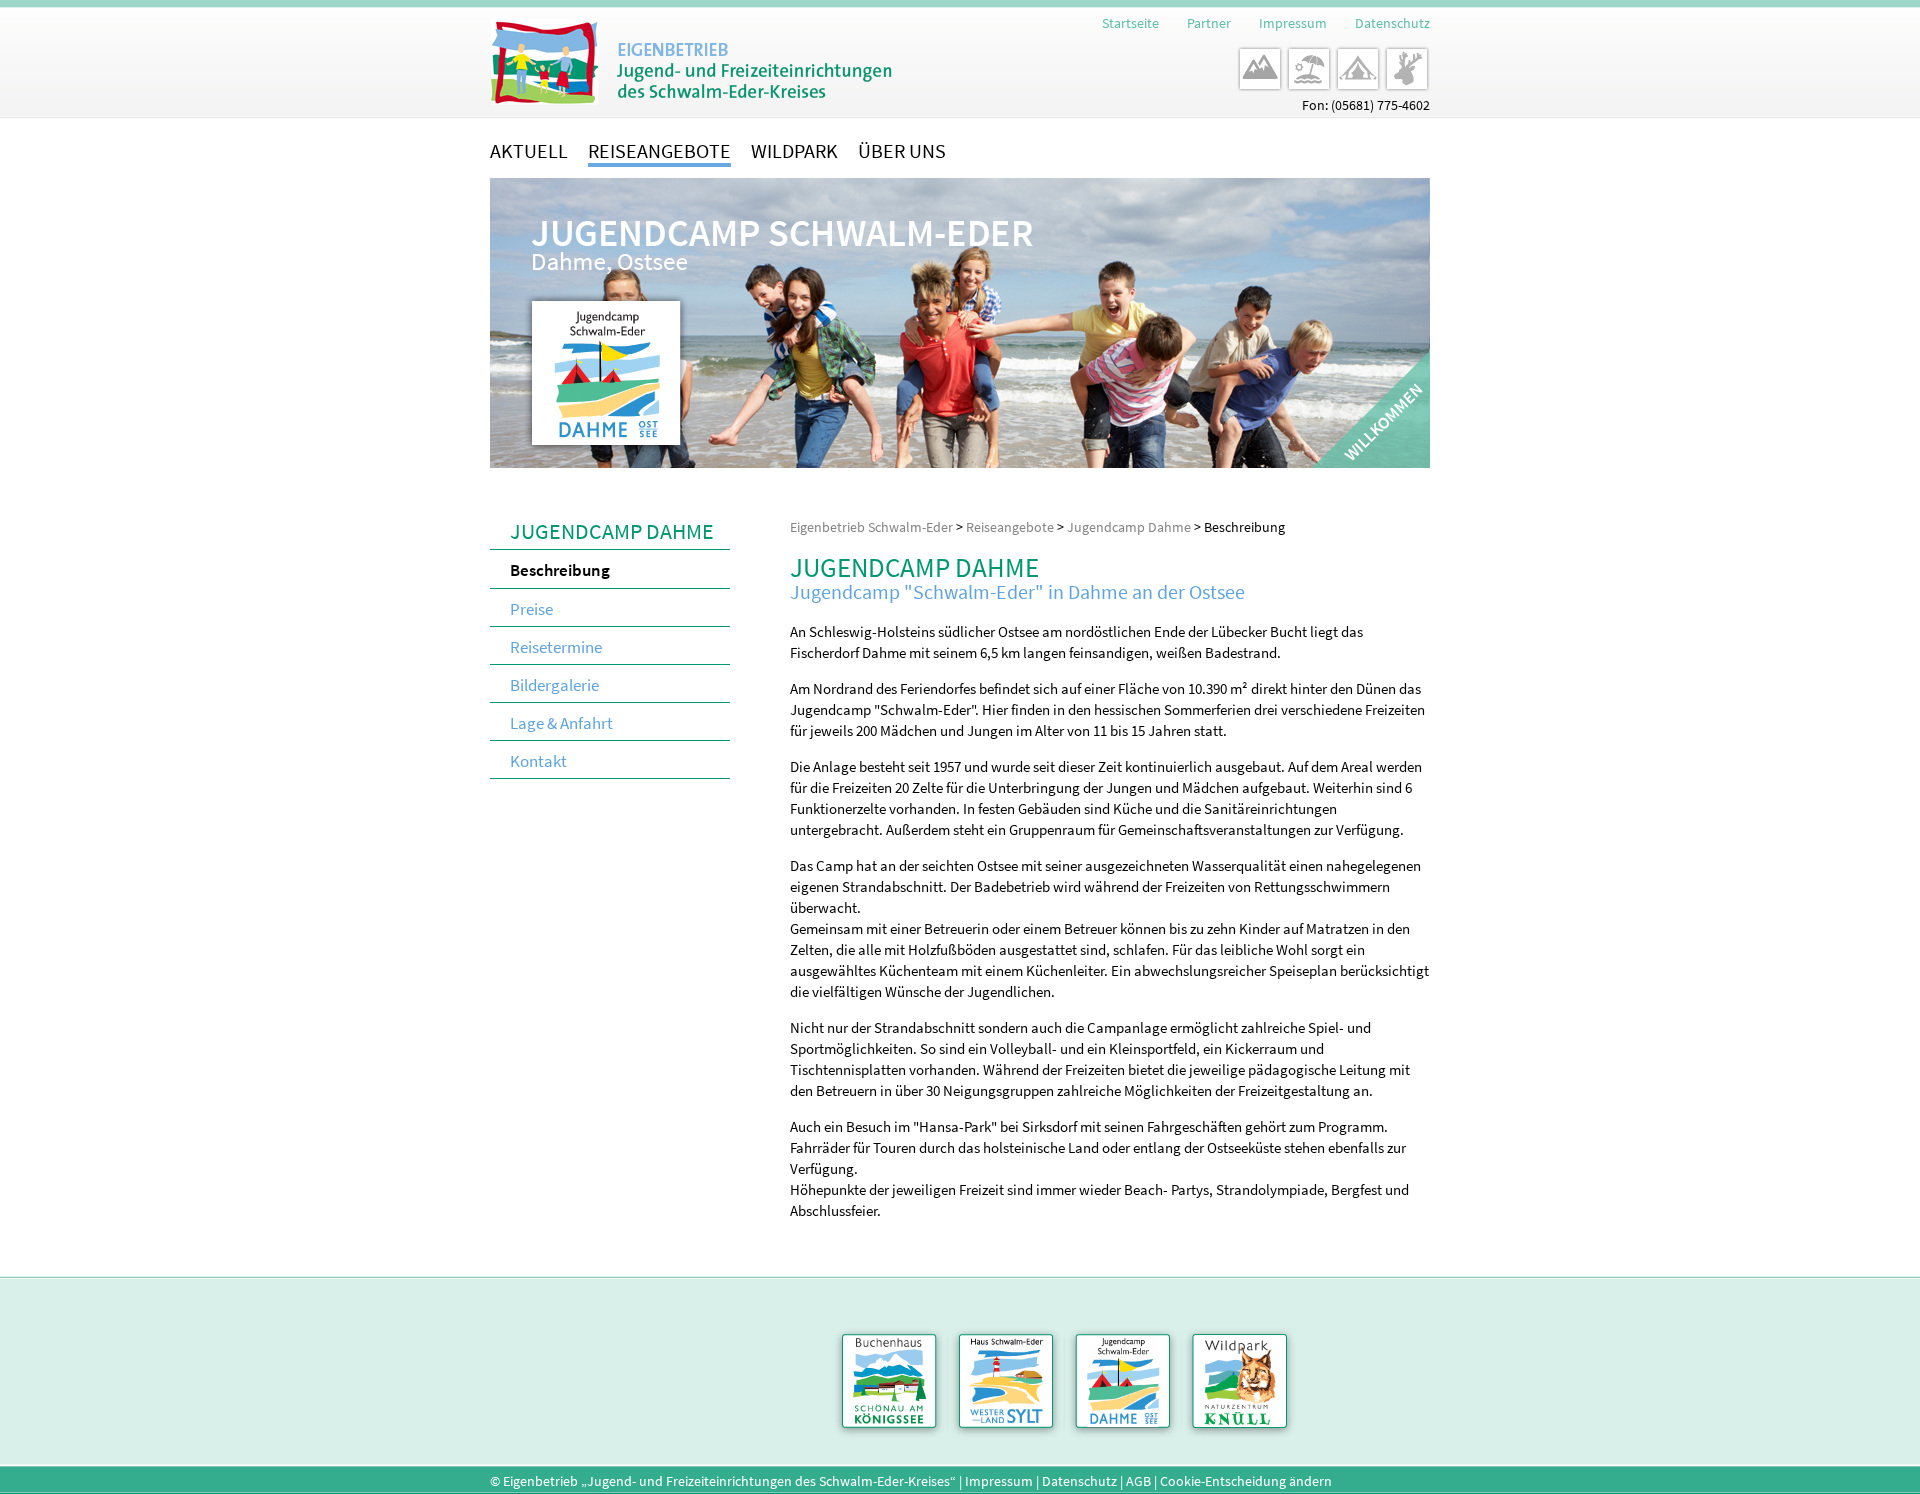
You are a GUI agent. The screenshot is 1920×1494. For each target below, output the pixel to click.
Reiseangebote (659, 150)
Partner (1209, 23)
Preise (531, 609)
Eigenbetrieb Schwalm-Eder (871, 527)
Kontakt (538, 761)
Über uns (902, 150)
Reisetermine (556, 647)
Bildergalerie (554, 685)
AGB (1138, 1481)
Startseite (1130, 23)
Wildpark (794, 150)
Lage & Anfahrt (561, 723)
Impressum (1293, 23)
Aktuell (529, 150)
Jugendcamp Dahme (1129, 527)
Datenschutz (1392, 23)
